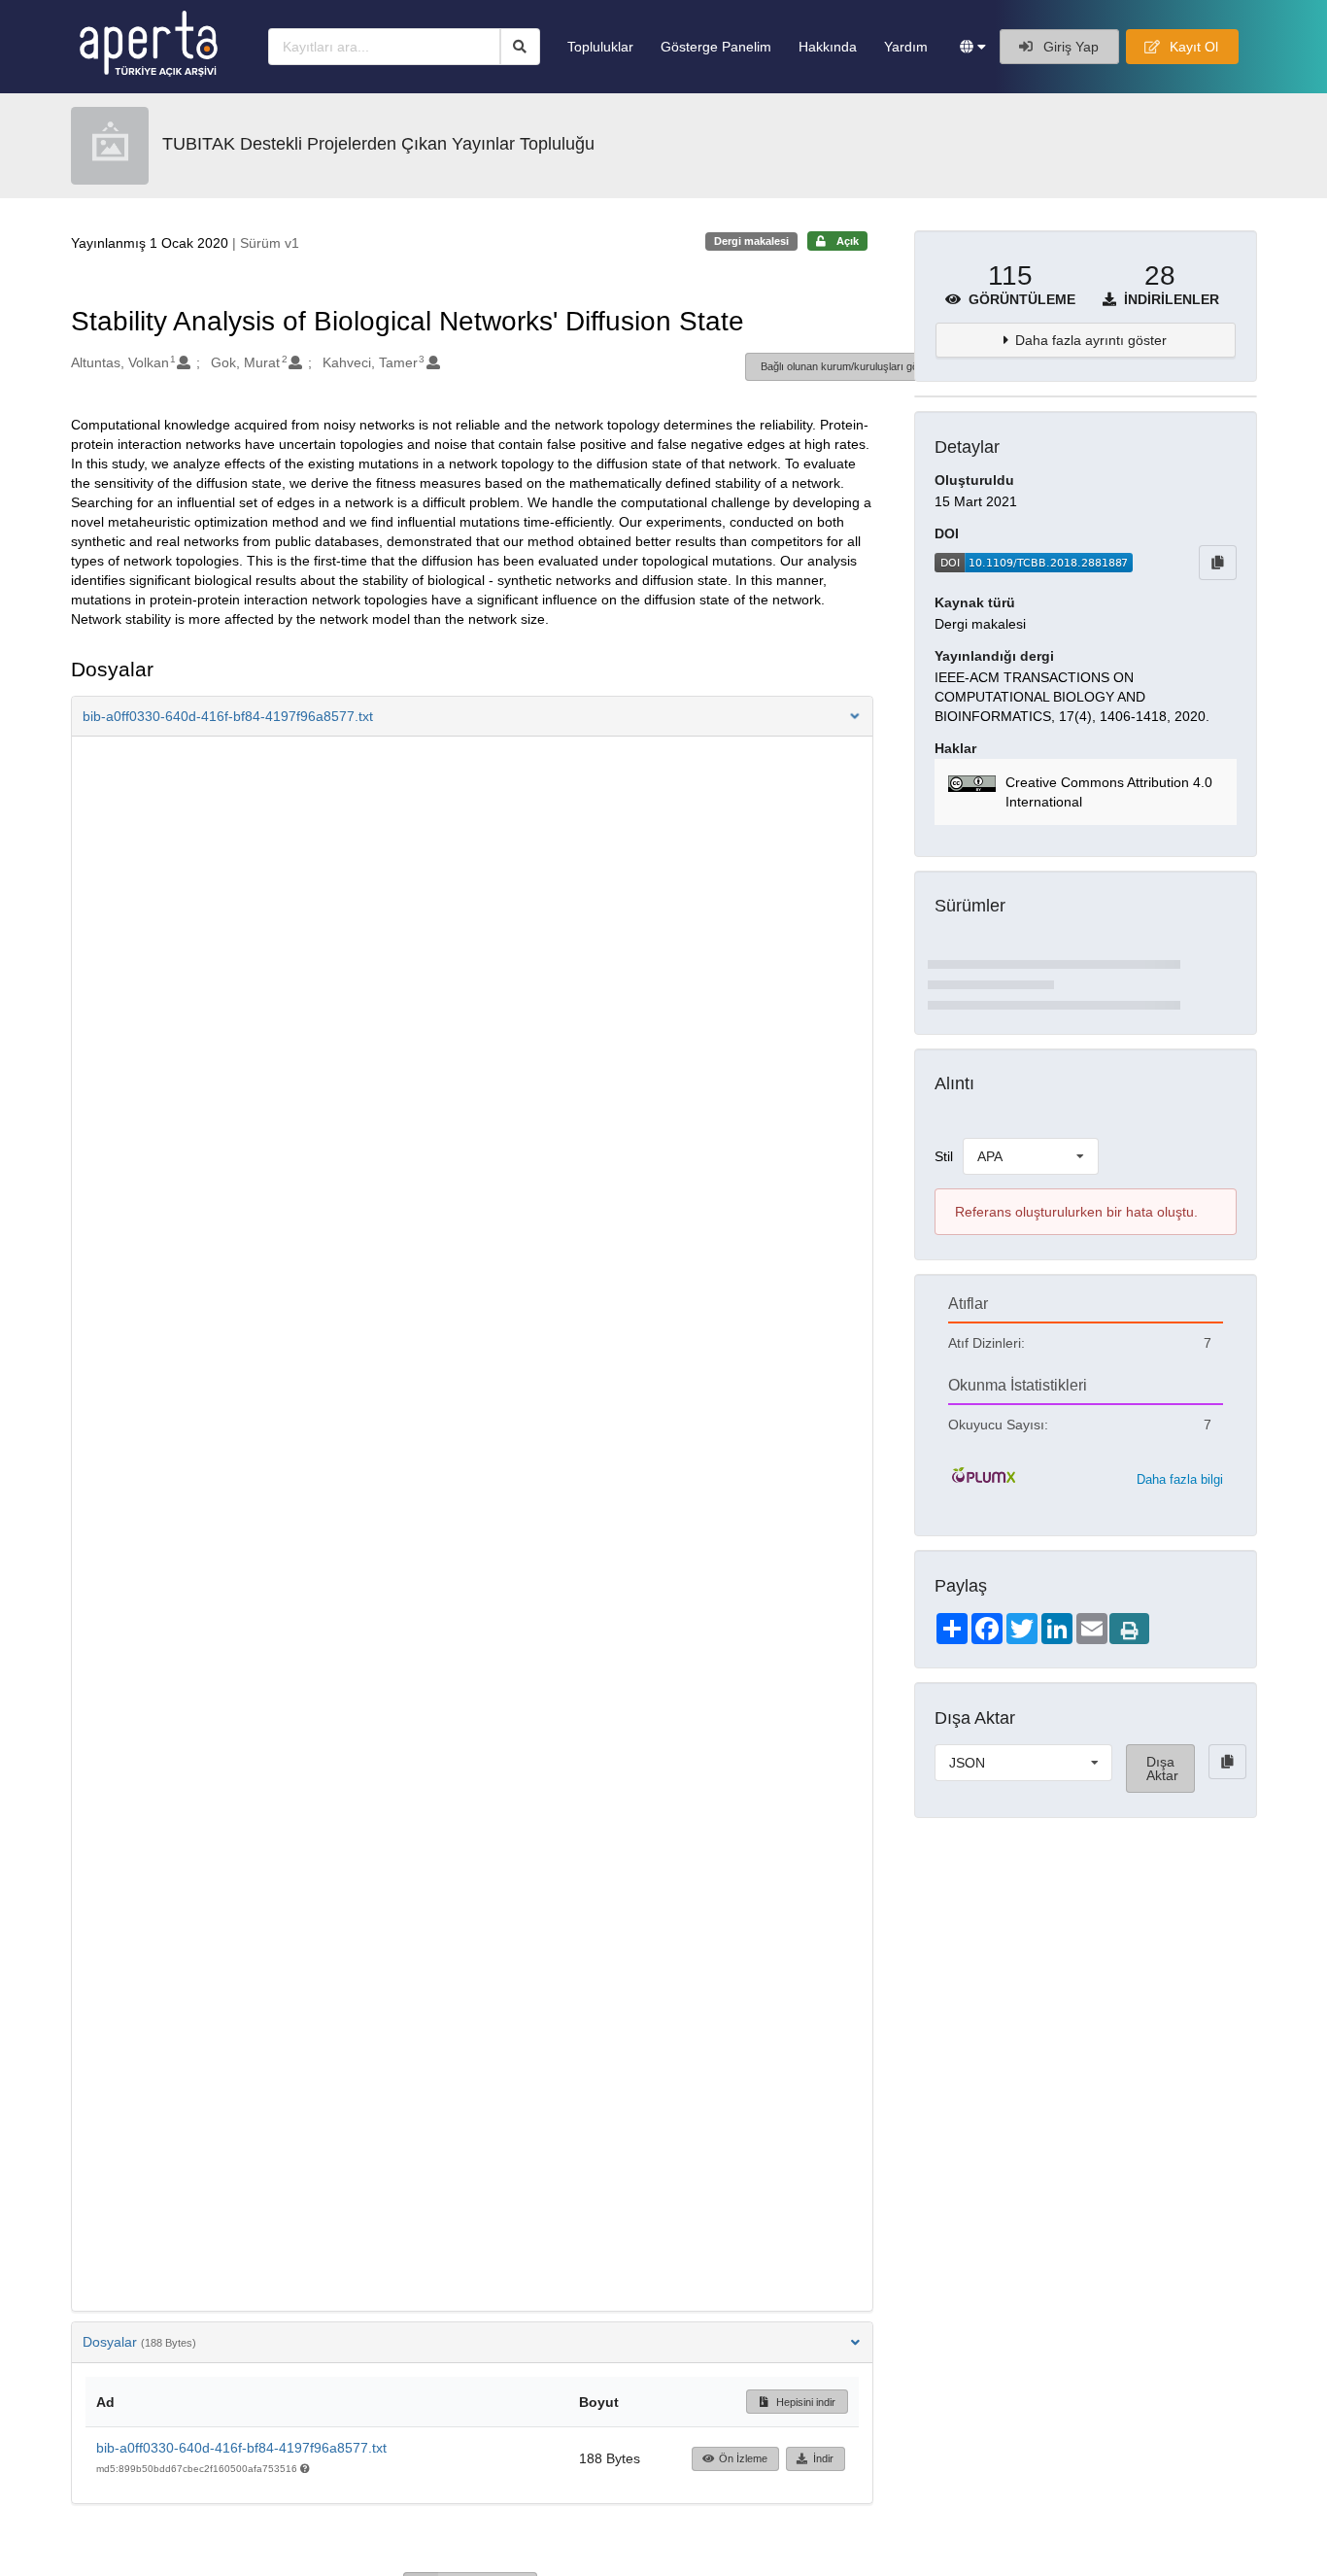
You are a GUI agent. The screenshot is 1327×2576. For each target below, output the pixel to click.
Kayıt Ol (1192, 47)
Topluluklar (600, 47)
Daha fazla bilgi (1180, 1479)
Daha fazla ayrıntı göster (1091, 340)
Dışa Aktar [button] (1162, 1769)
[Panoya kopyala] (1218, 563)
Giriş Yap (1069, 47)
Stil (944, 1156)
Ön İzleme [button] (743, 2458)
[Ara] (520, 47)
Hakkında (828, 47)
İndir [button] (823, 2458)
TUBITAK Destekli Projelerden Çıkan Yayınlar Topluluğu (378, 144)
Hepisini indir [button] (804, 2402)
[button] (973, 47)
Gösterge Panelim (716, 47)
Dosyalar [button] (139, 2342)
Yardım (906, 47)
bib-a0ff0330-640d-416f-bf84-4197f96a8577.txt (241, 2448)
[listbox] (1031, 1156)
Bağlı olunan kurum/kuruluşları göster (849, 366)
